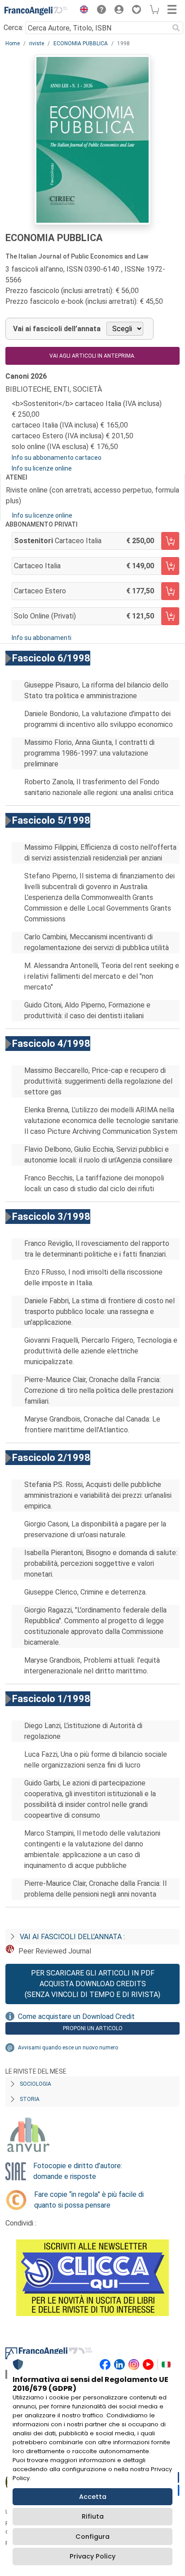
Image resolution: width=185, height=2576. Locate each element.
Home (13, 43)
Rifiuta (93, 2516)
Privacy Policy (92, 2556)
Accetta (93, 2497)
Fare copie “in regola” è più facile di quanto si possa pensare (89, 2200)
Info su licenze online (42, 468)
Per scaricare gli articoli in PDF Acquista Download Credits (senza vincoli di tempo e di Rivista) (92, 1984)
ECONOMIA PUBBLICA (81, 43)
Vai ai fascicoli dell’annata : (72, 1937)
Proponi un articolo (93, 2028)
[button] (82, 11)
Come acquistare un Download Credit (76, 2016)
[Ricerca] (176, 28)
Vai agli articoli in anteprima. (92, 356)
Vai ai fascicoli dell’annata (57, 329)
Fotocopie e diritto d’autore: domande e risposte (78, 2171)
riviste (37, 43)
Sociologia (35, 2084)
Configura (92, 2537)
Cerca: (13, 28)
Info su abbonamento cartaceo (57, 458)
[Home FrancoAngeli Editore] (36, 11)
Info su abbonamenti (42, 638)
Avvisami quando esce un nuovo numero (68, 2048)
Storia (30, 2099)
